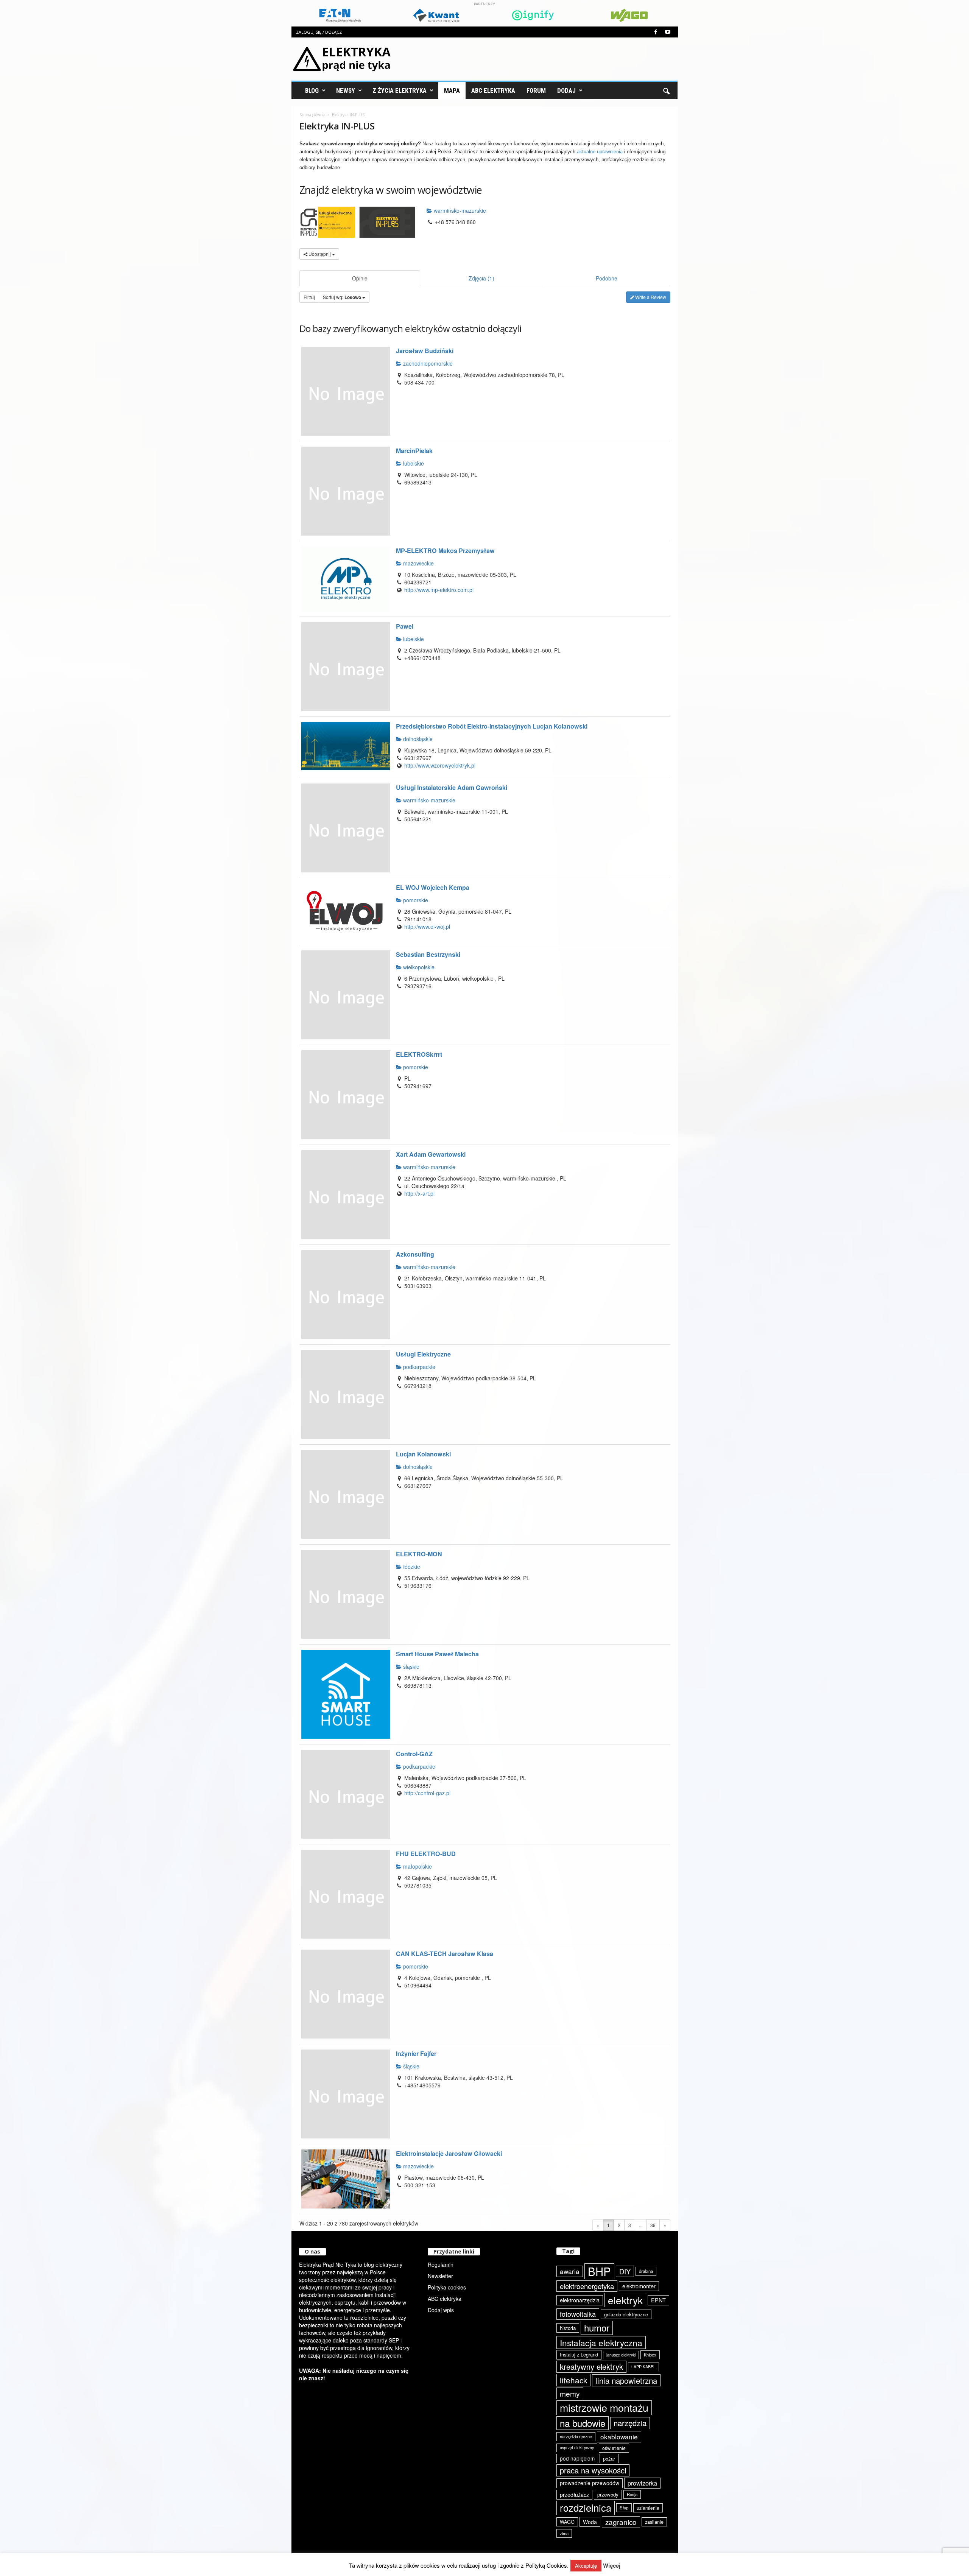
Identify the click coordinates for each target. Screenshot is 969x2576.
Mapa (452, 90)
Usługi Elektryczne (423, 1354)
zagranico (621, 2522)
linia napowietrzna (626, 2380)
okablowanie (619, 2437)
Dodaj (566, 90)
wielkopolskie (418, 967)
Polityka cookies (447, 2287)
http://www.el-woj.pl (427, 927)
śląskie (411, 1666)
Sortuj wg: (342, 297)
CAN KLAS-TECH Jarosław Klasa (445, 1954)
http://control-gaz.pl (427, 1793)
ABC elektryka (445, 2299)
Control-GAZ (414, 1754)
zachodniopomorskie (427, 363)
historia (568, 2328)
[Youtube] (668, 32)
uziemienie (648, 2508)
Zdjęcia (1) (481, 278)
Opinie (360, 278)
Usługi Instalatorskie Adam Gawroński (452, 787)
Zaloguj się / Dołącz (319, 32)
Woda (590, 2522)
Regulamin (441, 2265)
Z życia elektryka (400, 90)
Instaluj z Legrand (579, 2354)
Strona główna (312, 115)
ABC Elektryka (493, 90)
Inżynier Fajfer (416, 2053)
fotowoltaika (578, 2314)
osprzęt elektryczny (577, 2448)
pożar (609, 2458)
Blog (312, 90)
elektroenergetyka (587, 2286)
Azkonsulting (415, 1254)
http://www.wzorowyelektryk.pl (440, 765)
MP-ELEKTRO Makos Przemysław (445, 551)
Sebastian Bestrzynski (428, 954)
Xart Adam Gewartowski (431, 1154)
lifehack (573, 2380)
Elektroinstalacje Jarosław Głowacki (449, 2153)
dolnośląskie (417, 739)
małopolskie (417, 1866)
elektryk (625, 2300)
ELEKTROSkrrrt (419, 1054)
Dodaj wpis (441, 2310)
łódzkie (411, 1567)
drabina (646, 2271)
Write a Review (650, 297)
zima (564, 2533)
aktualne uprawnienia (600, 152)
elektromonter (639, 2286)
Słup (624, 2507)
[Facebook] (656, 32)
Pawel (405, 626)
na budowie (583, 2423)
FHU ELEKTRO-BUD (426, 1854)
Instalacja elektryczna (601, 2342)
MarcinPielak (414, 451)
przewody (608, 2494)
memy (570, 2393)
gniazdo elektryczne (626, 2314)
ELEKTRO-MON (419, 1554)
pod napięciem (577, 2458)
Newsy (346, 90)
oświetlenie (614, 2448)
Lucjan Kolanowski (423, 1454)
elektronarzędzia (580, 2300)
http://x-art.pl (419, 1193)
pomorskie (415, 900)
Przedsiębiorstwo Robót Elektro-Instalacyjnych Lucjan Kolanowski (492, 726)
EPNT (658, 2300)
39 (653, 2225)
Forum (536, 90)
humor (597, 2328)
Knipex (650, 2355)
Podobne (607, 278)
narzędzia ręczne (576, 2436)
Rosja (632, 2494)
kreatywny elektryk (591, 2367)
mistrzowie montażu (604, 2408)
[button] (666, 90)
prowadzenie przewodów (590, 2483)
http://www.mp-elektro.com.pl (439, 590)
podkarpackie (418, 1367)
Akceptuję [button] (586, 2566)
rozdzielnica (586, 2507)
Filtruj (309, 297)
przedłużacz (574, 2495)
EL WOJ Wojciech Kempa (433, 887)
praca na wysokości (593, 2470)
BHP (599, 2271)
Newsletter (440, 2276)
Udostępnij (320, 254)
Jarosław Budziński (425, 351)
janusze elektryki (621, 2355)
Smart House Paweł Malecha (437, 1654)
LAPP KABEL (643, 2367)
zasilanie (654, 2522)
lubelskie (413, 463)
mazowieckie (418, 563)
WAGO (567, 2522)
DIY (625, 2271)
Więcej (612, 2566)
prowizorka (642, 2483)
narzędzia (630, 2423)
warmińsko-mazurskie (459, 210)
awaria (570, 2271)
